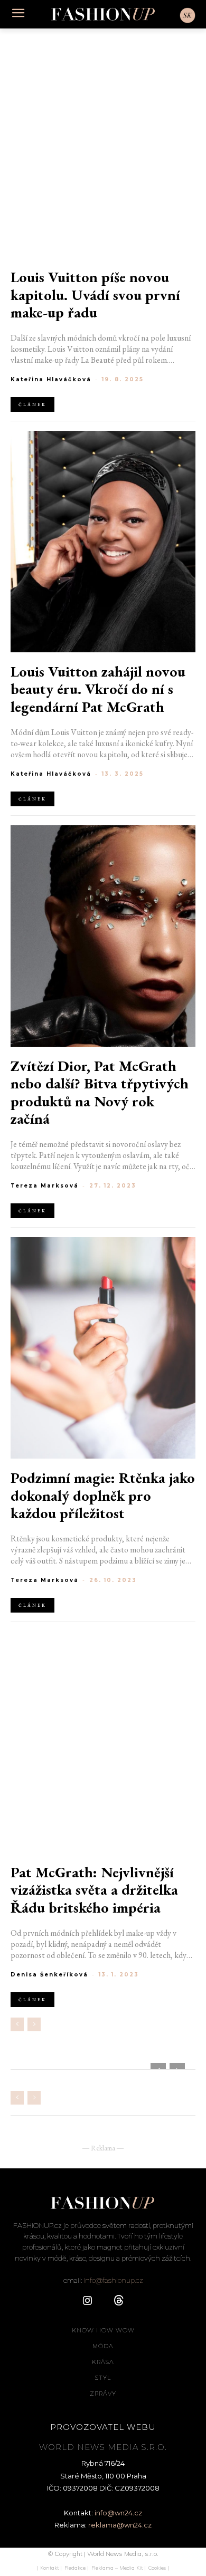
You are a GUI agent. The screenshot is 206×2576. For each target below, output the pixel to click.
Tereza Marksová (45, 1186)
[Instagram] (87, 2301)
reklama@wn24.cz (120, 2525)
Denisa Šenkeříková (49, 1975)
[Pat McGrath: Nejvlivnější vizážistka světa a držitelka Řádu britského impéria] (103, 1742)
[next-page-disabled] (34, 2024)
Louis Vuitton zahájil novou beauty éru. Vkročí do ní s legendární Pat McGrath (98, 689)
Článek (32, 404)
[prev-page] (17, 2024)
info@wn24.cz (118, 2513)
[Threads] (119, 2301)
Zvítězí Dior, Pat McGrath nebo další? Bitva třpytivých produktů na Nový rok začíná (100, 1093)
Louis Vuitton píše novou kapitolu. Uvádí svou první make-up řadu (95, 295)
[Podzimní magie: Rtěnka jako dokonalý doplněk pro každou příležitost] (103, 1348)
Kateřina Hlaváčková (51, 379)
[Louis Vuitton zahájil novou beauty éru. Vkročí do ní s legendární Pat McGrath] (103, 542)
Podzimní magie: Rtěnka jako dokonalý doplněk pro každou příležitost (103, 1496)
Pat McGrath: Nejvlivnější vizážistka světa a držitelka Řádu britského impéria (94, 1890)
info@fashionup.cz (113, 2280)
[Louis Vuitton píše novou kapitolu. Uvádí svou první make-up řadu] (103, 147)
